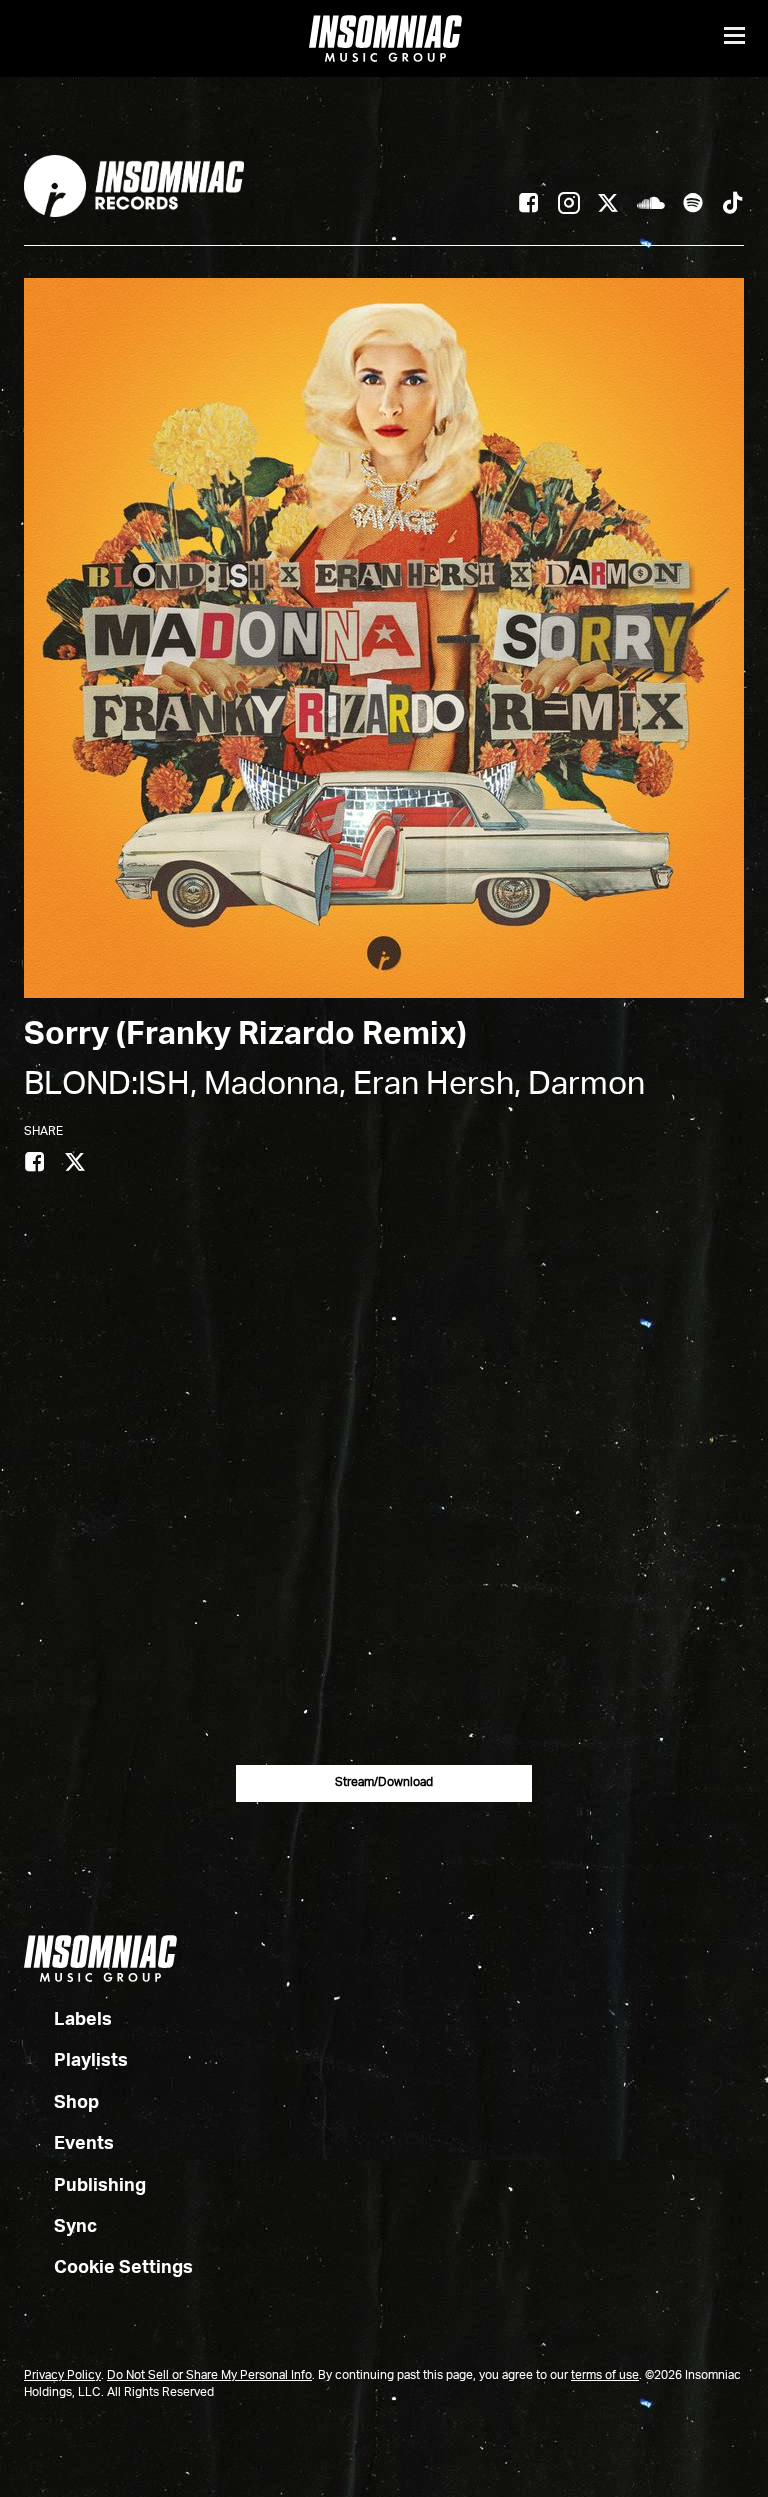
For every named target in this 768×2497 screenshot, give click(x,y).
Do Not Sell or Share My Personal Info (209, 2376)
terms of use (605, 2376)
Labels (83, 2020)
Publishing (100, 2186)
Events (84, 2144)
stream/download (384, 1783)
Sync (75, 2227)
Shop (76, 2103)
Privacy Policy (62, 2376)
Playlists (91, 2061)
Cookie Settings (123, 2268)
